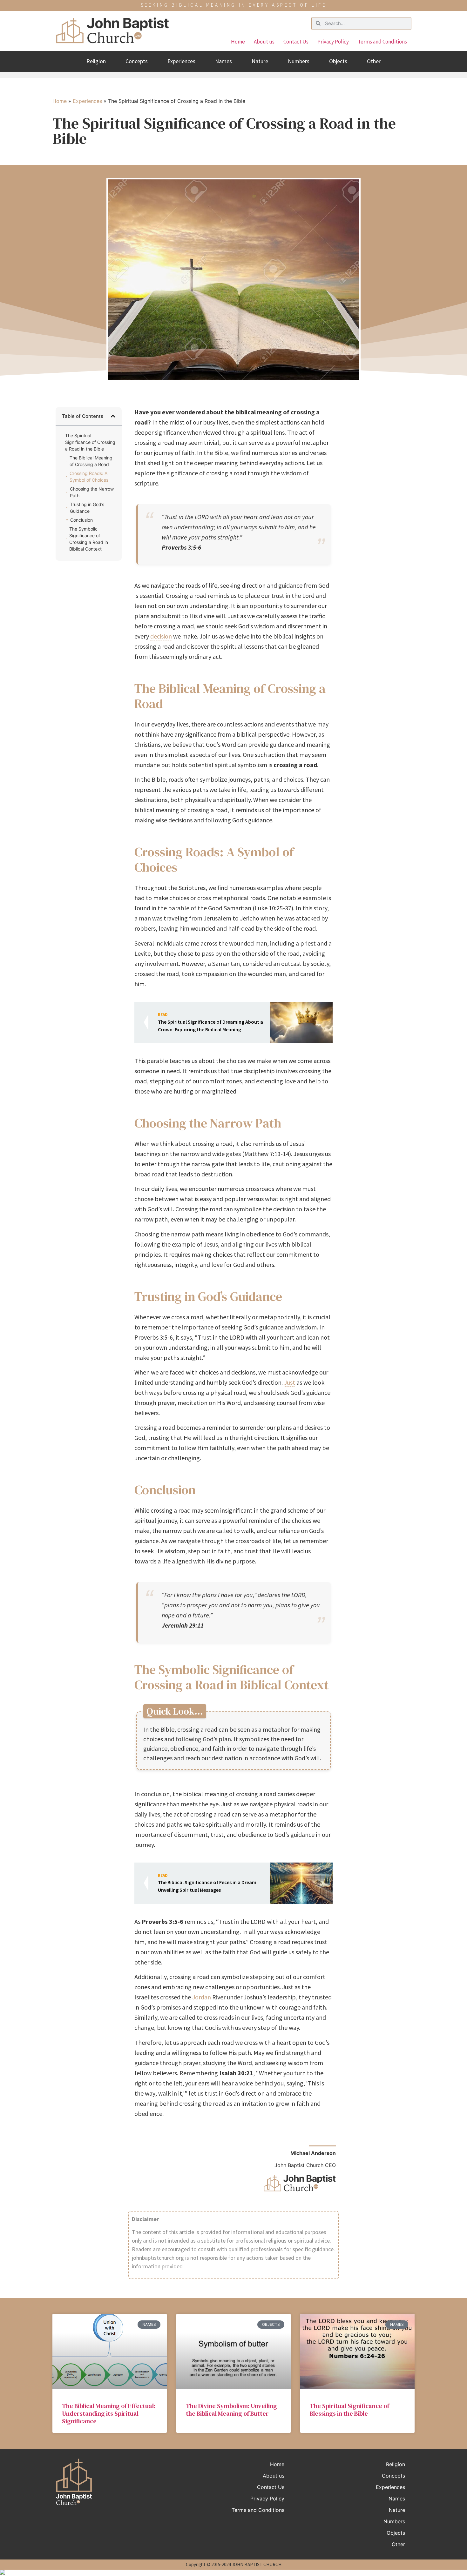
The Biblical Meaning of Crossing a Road (91, 461)
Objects (338, 61)
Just (290, 1382)
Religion (96, 61)
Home (238, 42)
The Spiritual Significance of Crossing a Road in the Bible (90, 442)
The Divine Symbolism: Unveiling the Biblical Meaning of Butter (231, 2410)
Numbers (299, 61)
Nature (260, 61)
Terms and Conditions (382, 42)
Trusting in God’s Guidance (87, 508)
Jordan (202, 1997)
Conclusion (81, 520)
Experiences (181, 61)
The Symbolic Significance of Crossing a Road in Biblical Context (89, 539)
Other (374, 61)
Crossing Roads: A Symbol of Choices (89, 477)
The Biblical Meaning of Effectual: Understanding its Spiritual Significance (109, 2413)
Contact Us (296, 42)
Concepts (137, 61)
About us (264, 42)
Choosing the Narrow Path (92, 492)
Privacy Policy (333, 42)
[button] (113, 416)
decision (161, 636)
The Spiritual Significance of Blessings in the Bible (349, 2410)
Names (223, 61)
